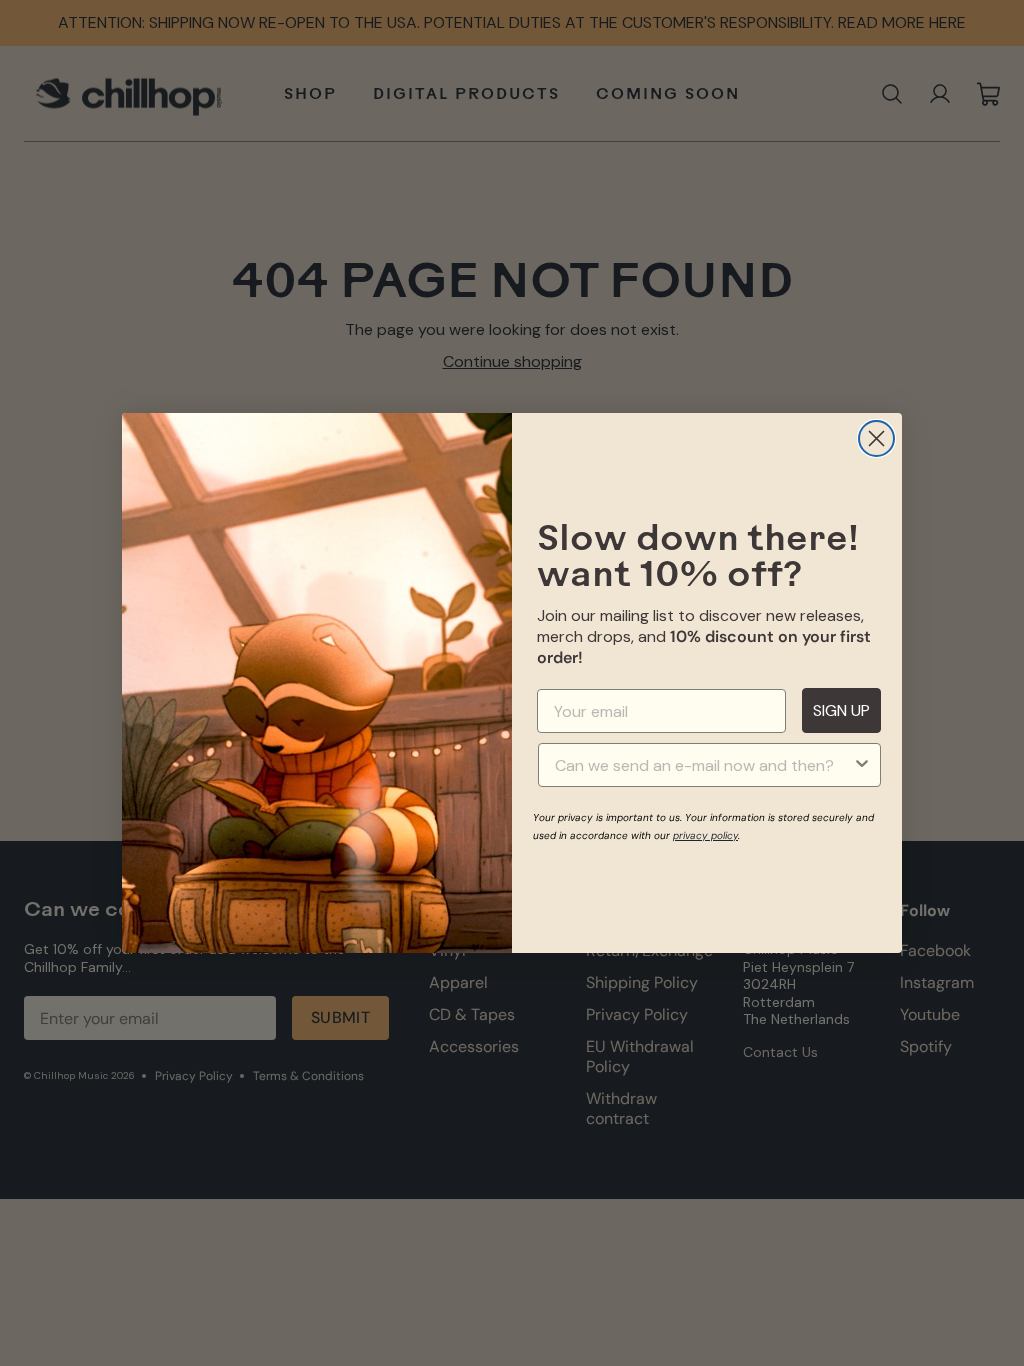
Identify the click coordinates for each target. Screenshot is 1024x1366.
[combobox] (703, 765)
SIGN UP (841, 710)
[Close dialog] (876, 438)
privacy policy (705, 835)
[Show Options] (862, 765)
